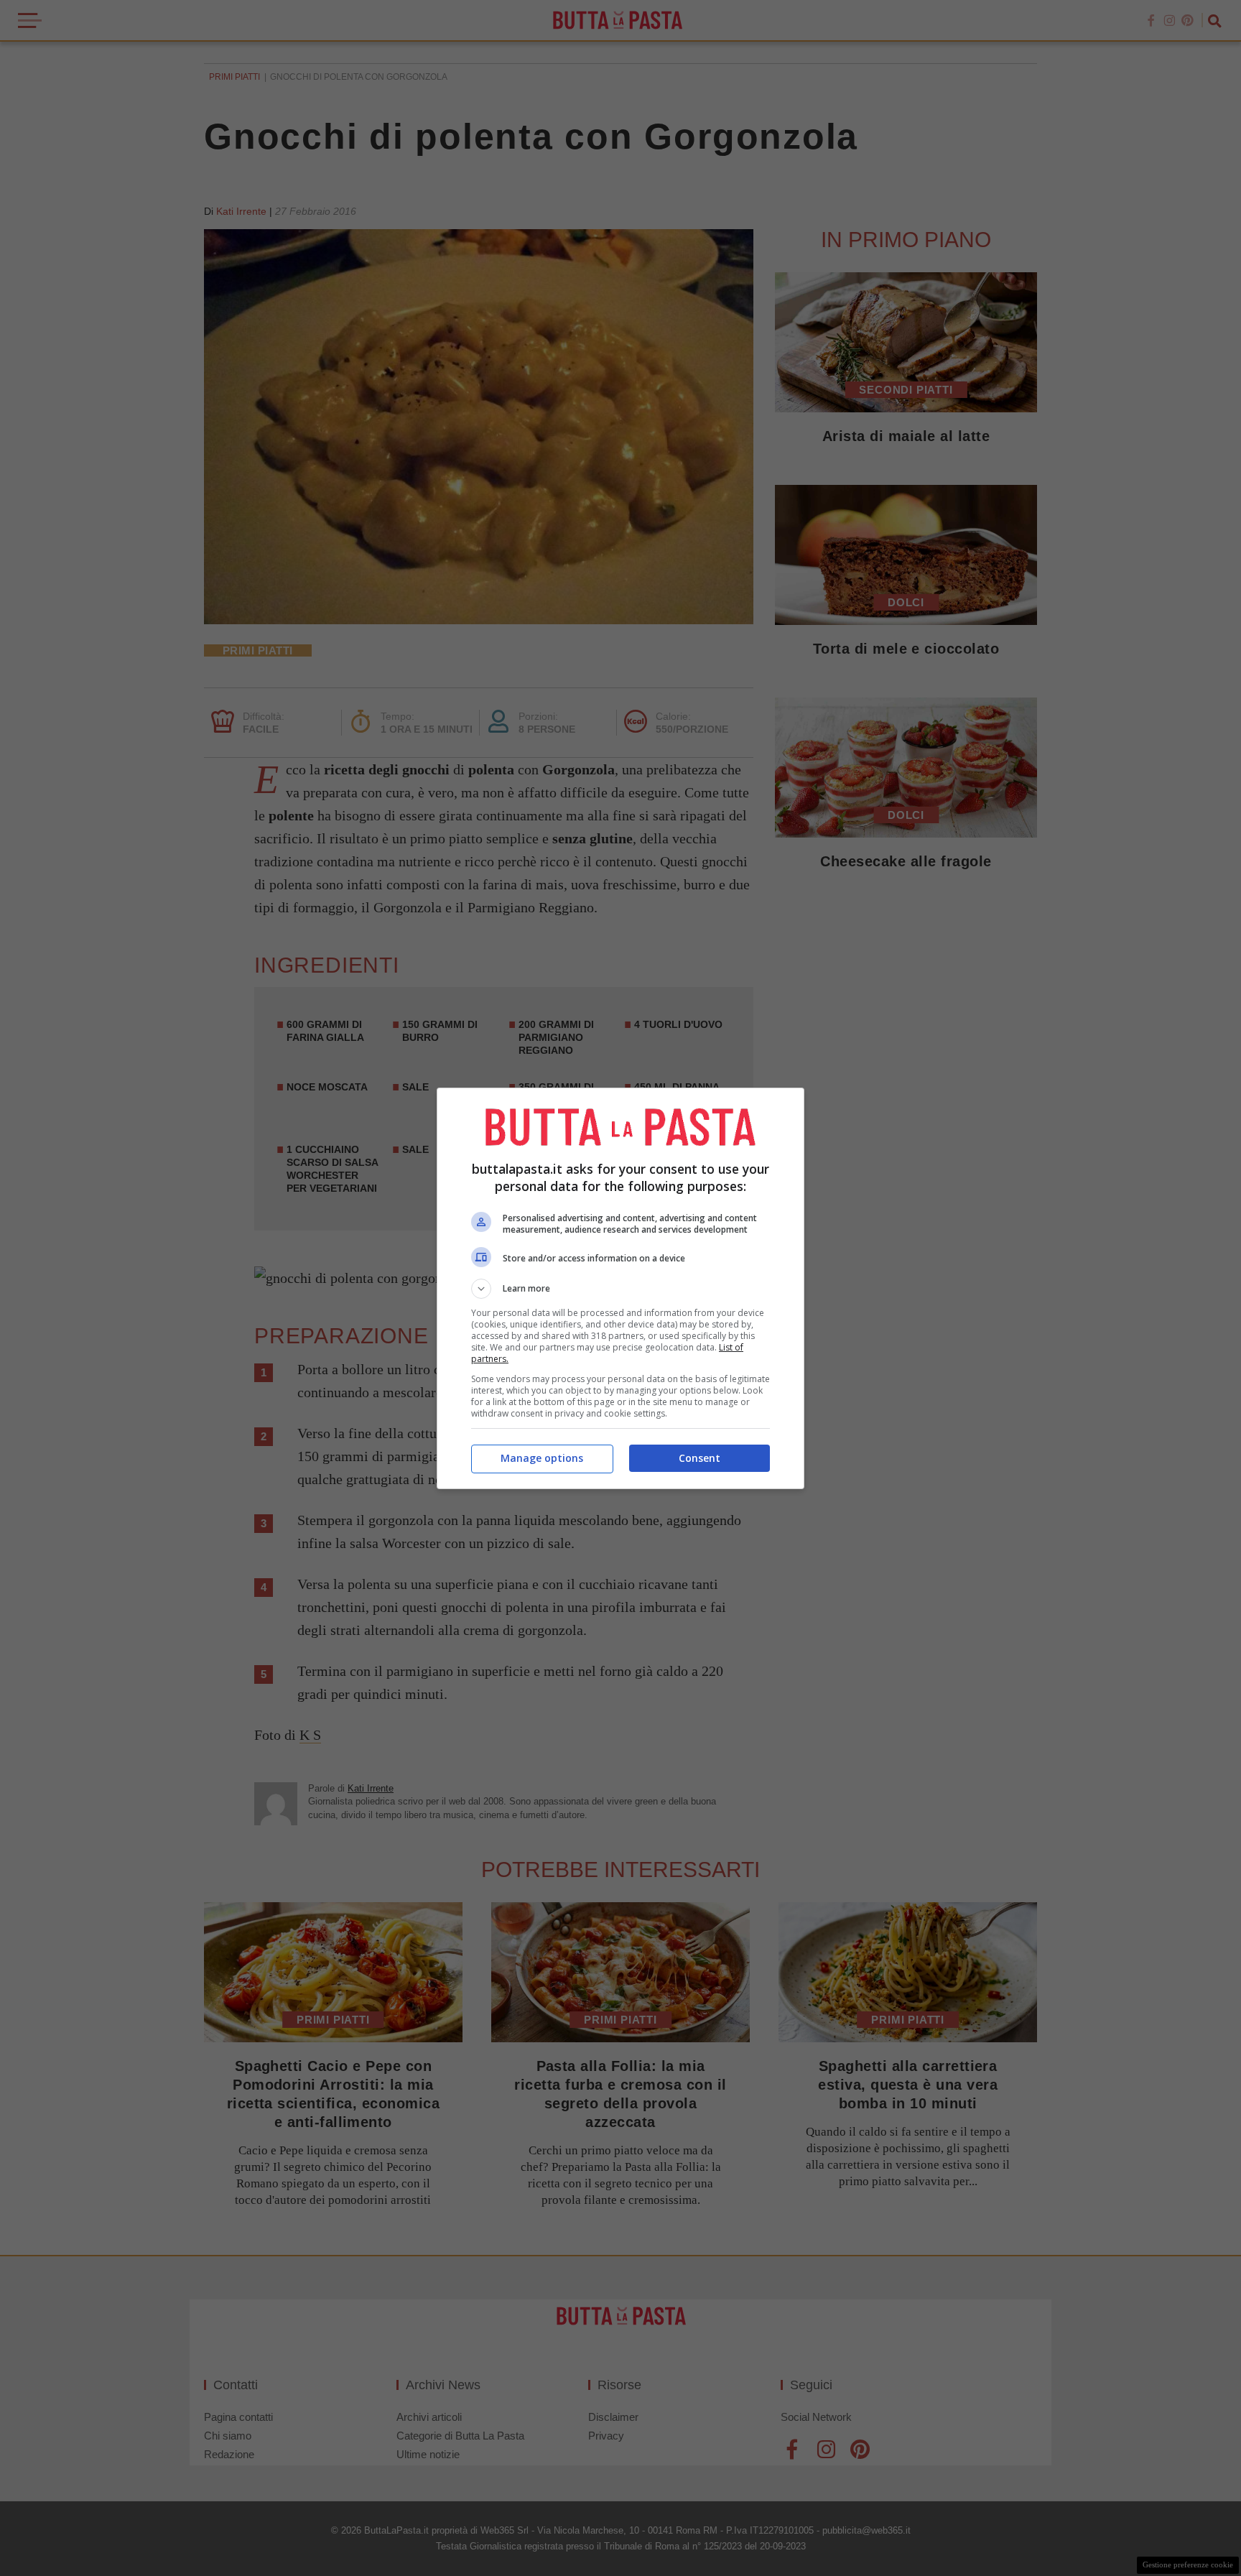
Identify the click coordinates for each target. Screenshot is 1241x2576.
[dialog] (620, 1288)
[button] (620, 1289)
